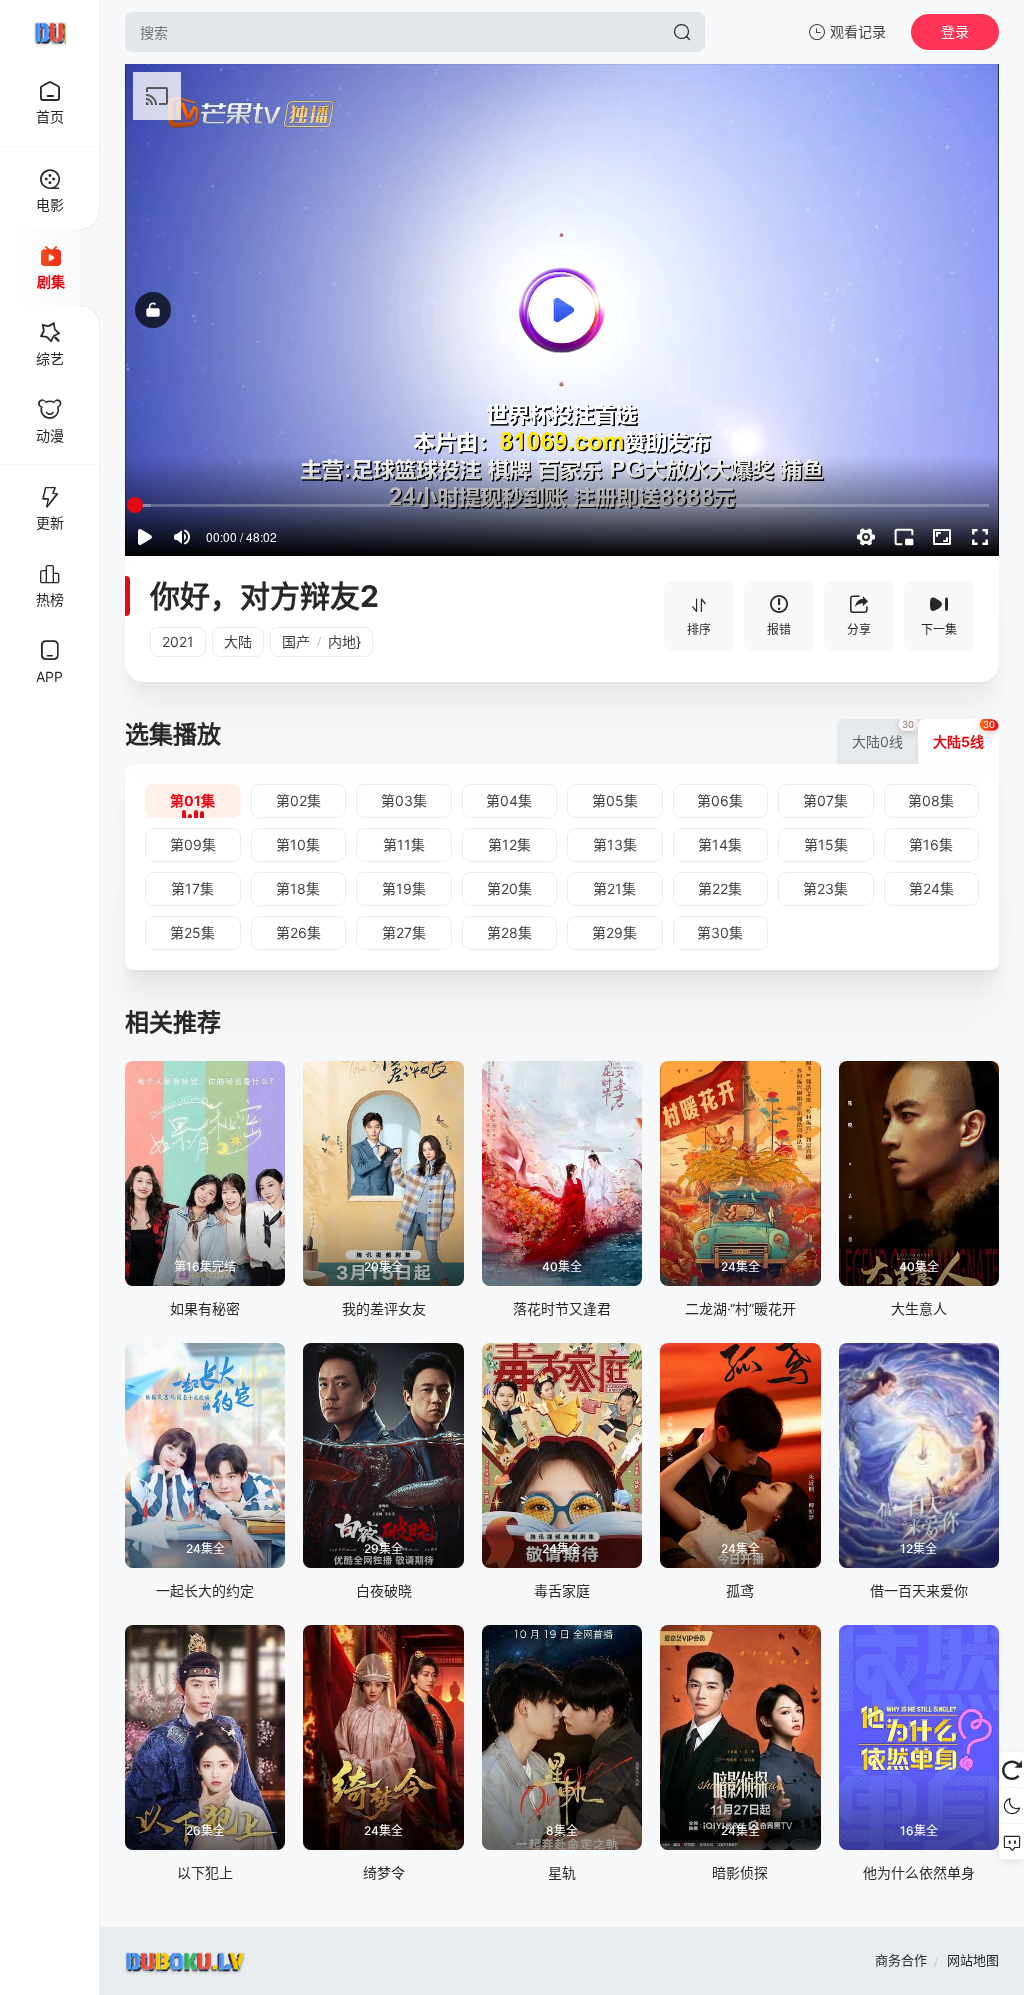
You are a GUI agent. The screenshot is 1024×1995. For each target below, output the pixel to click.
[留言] (1011, 1842)
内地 (342, 641)
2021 (178, 641)
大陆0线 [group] (883, 734)
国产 (296, 641)
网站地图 (973, 1960)
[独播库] (50, 32)
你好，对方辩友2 (264, 596)
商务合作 (901, 1960)
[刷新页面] (1011, 1770)
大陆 (238, 641)
